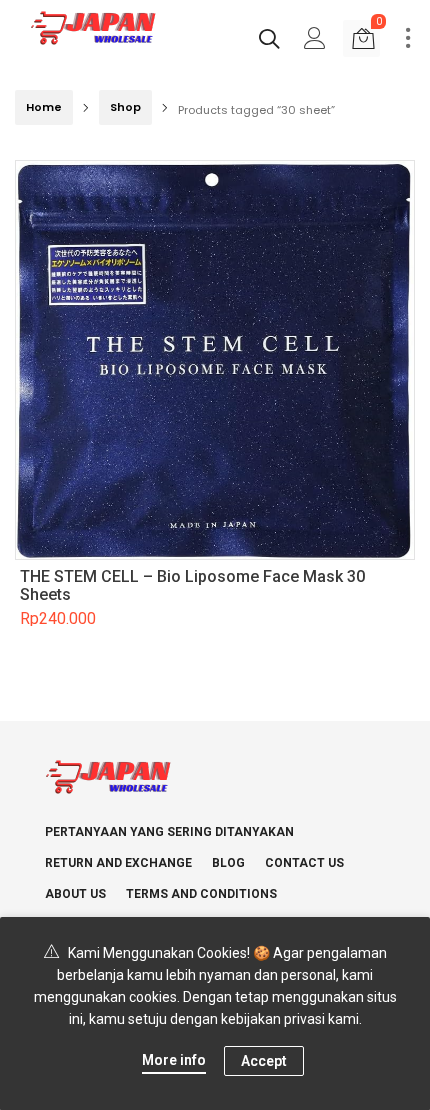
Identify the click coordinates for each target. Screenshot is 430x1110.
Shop (125, 107)
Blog (228, 863)
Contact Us (304, 863)
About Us (75, 894)
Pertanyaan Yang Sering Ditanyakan (169, 832)
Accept (264, 1061)
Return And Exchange (118, 863)
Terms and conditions (201, 894)
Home (44, 107)
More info (174, 1060)
